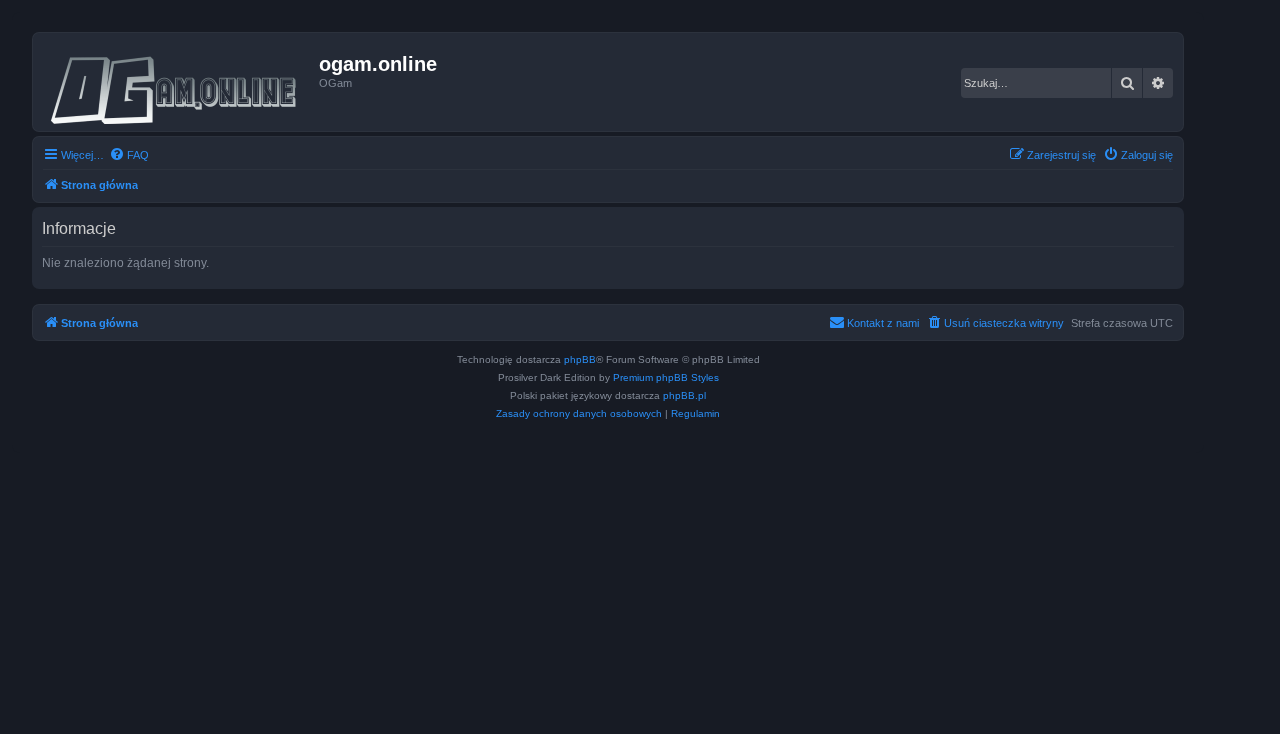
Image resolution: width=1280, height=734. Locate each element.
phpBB (580, 359)
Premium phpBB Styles (666, 377)
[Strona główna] (178, 82)
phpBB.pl (684, 395)
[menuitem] (129, 155)
